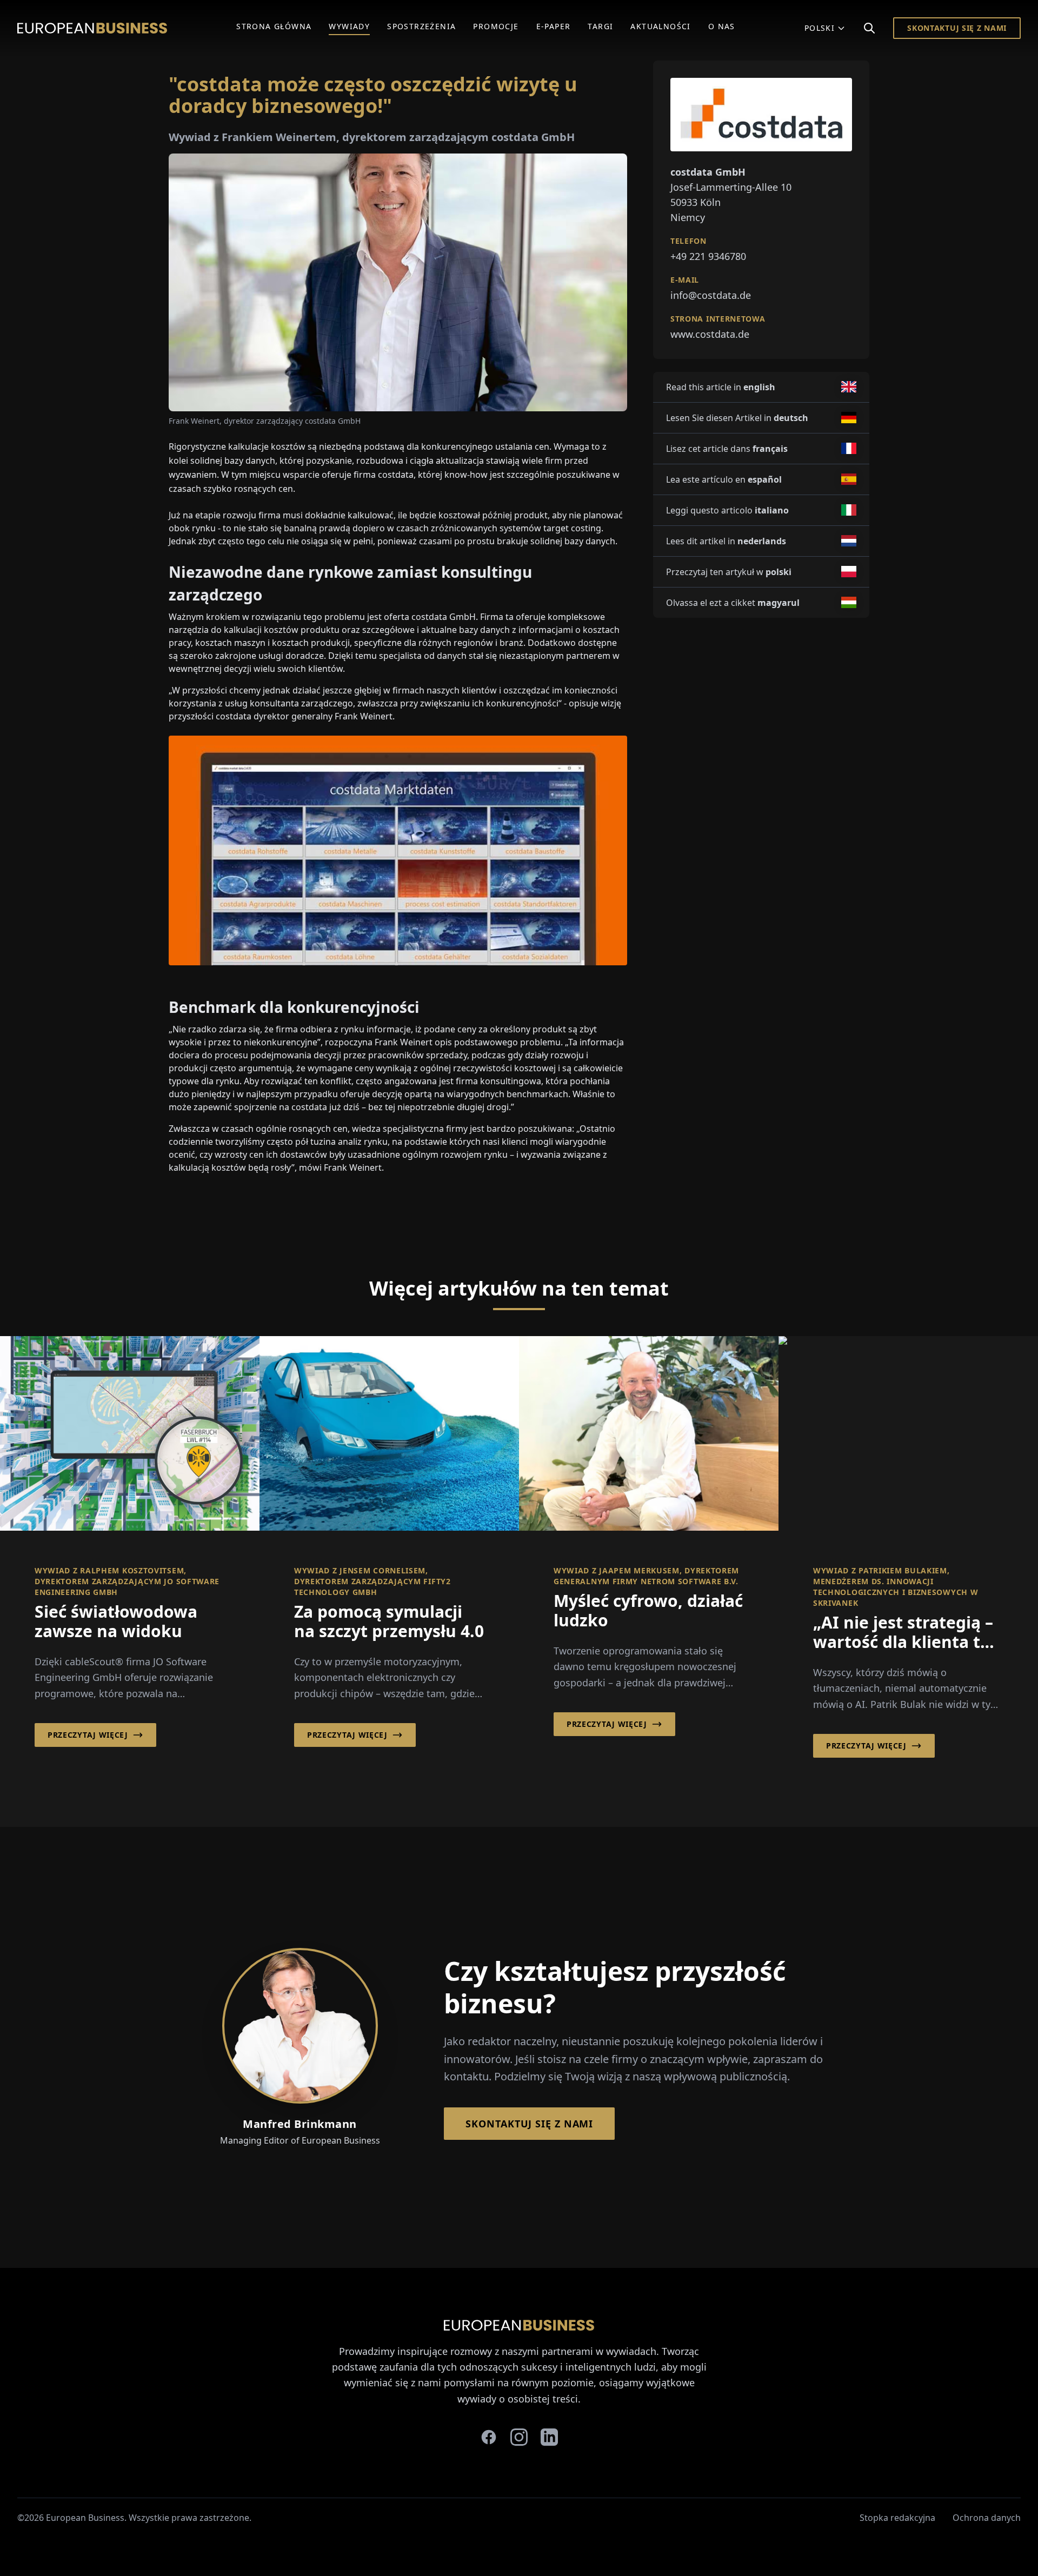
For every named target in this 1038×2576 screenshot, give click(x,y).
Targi (600, 26)
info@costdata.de (711, 295)
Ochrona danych (987, 2518)
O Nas (722, 26)
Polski (820, 28)
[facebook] (489, 2437)
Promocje (496, 26)
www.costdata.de (710, 334)
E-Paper (554, 26)
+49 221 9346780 (708, 256)
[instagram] (519, 2437)
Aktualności (660, 26)
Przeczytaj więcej (88, 1735)
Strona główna (274, 26)
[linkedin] (549, 2437)
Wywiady (349, 26)
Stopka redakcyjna (897, 2518)
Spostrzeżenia (421, 26)
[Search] (869, 28)
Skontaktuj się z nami (957, 28)
